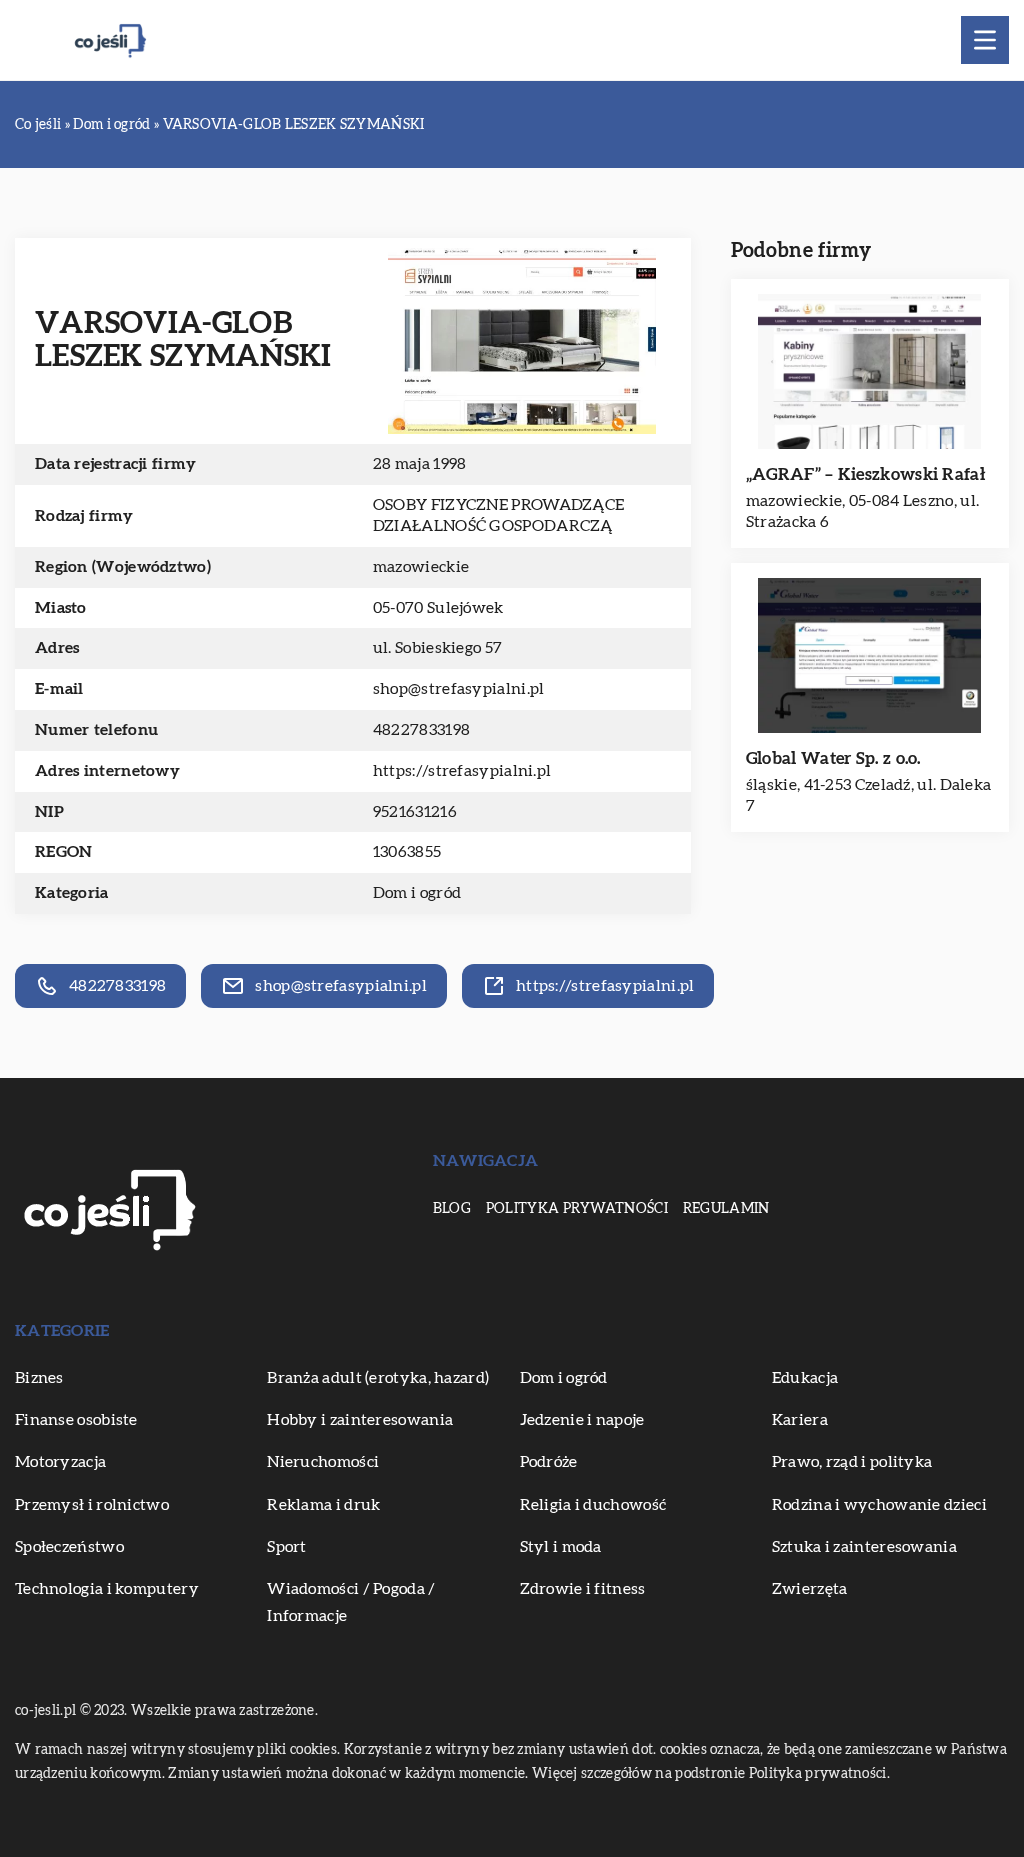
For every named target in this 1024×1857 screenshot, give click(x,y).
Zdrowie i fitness (583, 1589)
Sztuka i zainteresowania (864, 1547)
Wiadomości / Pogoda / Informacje (351, 1602)
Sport (287, 1547)
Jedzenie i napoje (582, 1420)
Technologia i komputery (107, 1589)
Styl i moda (561, 1547)
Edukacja (805, 1378)
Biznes (39, 1378)
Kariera (800, 1420)
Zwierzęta (810, 1589)
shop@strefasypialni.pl (459, 689)
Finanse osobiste (76, 1420)
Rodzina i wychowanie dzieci (879, 1505)
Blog (452, 1209)
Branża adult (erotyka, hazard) (378, 1378)
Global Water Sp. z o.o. (833, 758)
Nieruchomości (323, 1462)
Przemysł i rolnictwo (92, 1505)
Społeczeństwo (69, 1547)
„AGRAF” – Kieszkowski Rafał (865, 474)
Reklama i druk (323, 1505)
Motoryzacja (60, 1462)
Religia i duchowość (593, 1505)
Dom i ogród (417, 893)
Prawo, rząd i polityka (852, 1462)
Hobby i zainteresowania (360, 1420)
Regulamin (726, 1209)
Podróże (549, 1462)
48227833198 (421, 730)
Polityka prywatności (577, 1209)
